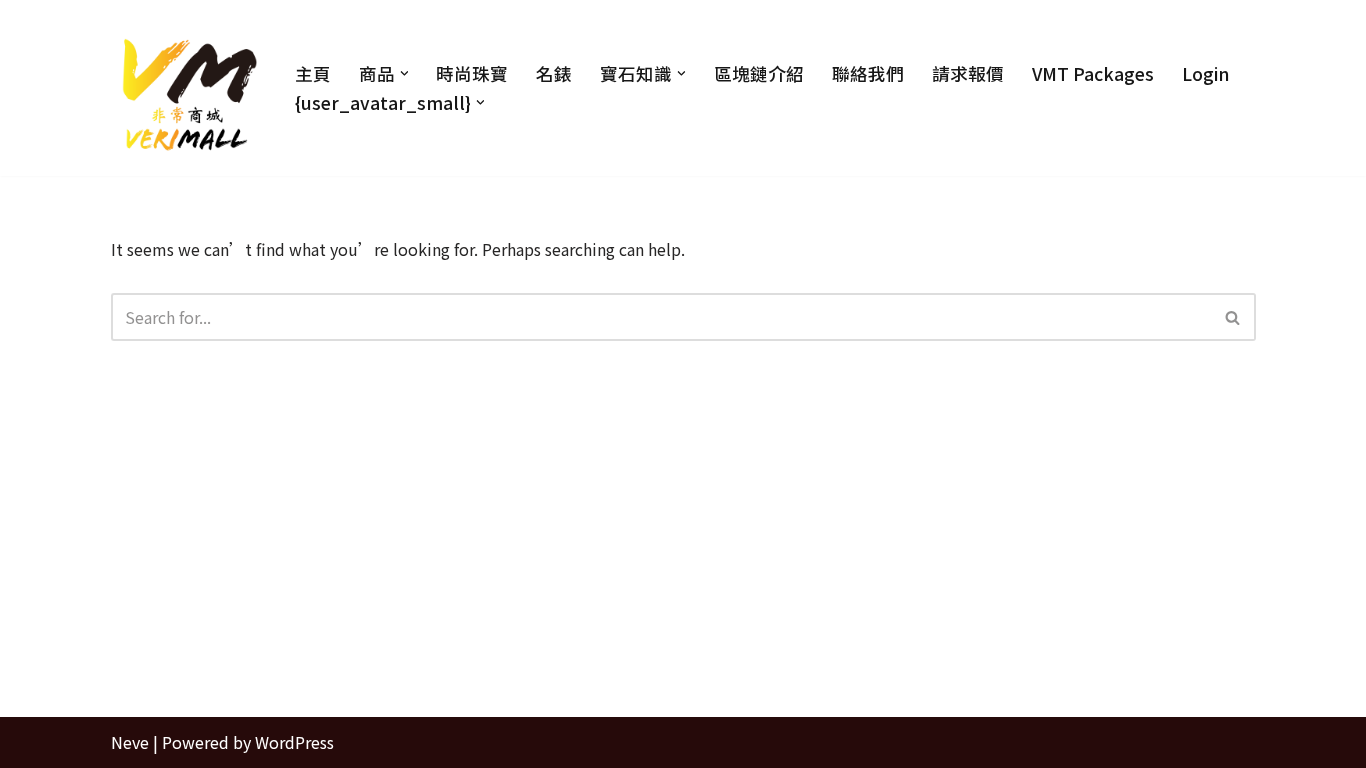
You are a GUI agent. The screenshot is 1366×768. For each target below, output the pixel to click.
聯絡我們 (868, 73)
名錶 (554, 73)
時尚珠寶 (472, 73)
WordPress (294, 742)
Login (1205, 73)
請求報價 (968, 73)
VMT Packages (1093, 73)
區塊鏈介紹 (759, 73)
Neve (130, 742)
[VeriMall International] (186, 88)
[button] (404, 73)
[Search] (1233, 317)
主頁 (313, 73)
